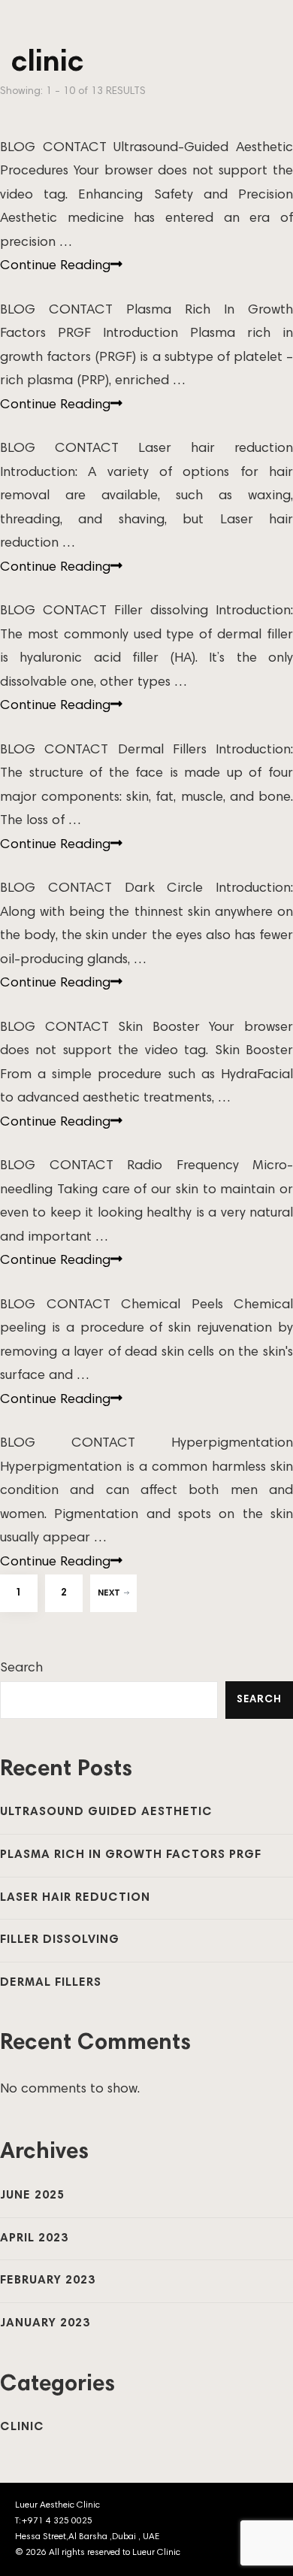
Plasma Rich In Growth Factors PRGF (131, 1855)
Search (21, 1668)
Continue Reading (55, 266)
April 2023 (34, 2238)
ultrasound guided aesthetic (106, 1812)
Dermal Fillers (51, 1983)
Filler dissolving (60, 1940)
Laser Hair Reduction (75, 1898)
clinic (22, 2427)
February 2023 (48, 2281)
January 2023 (45, 2323)
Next (109, 1593)
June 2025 (32, 2196)
